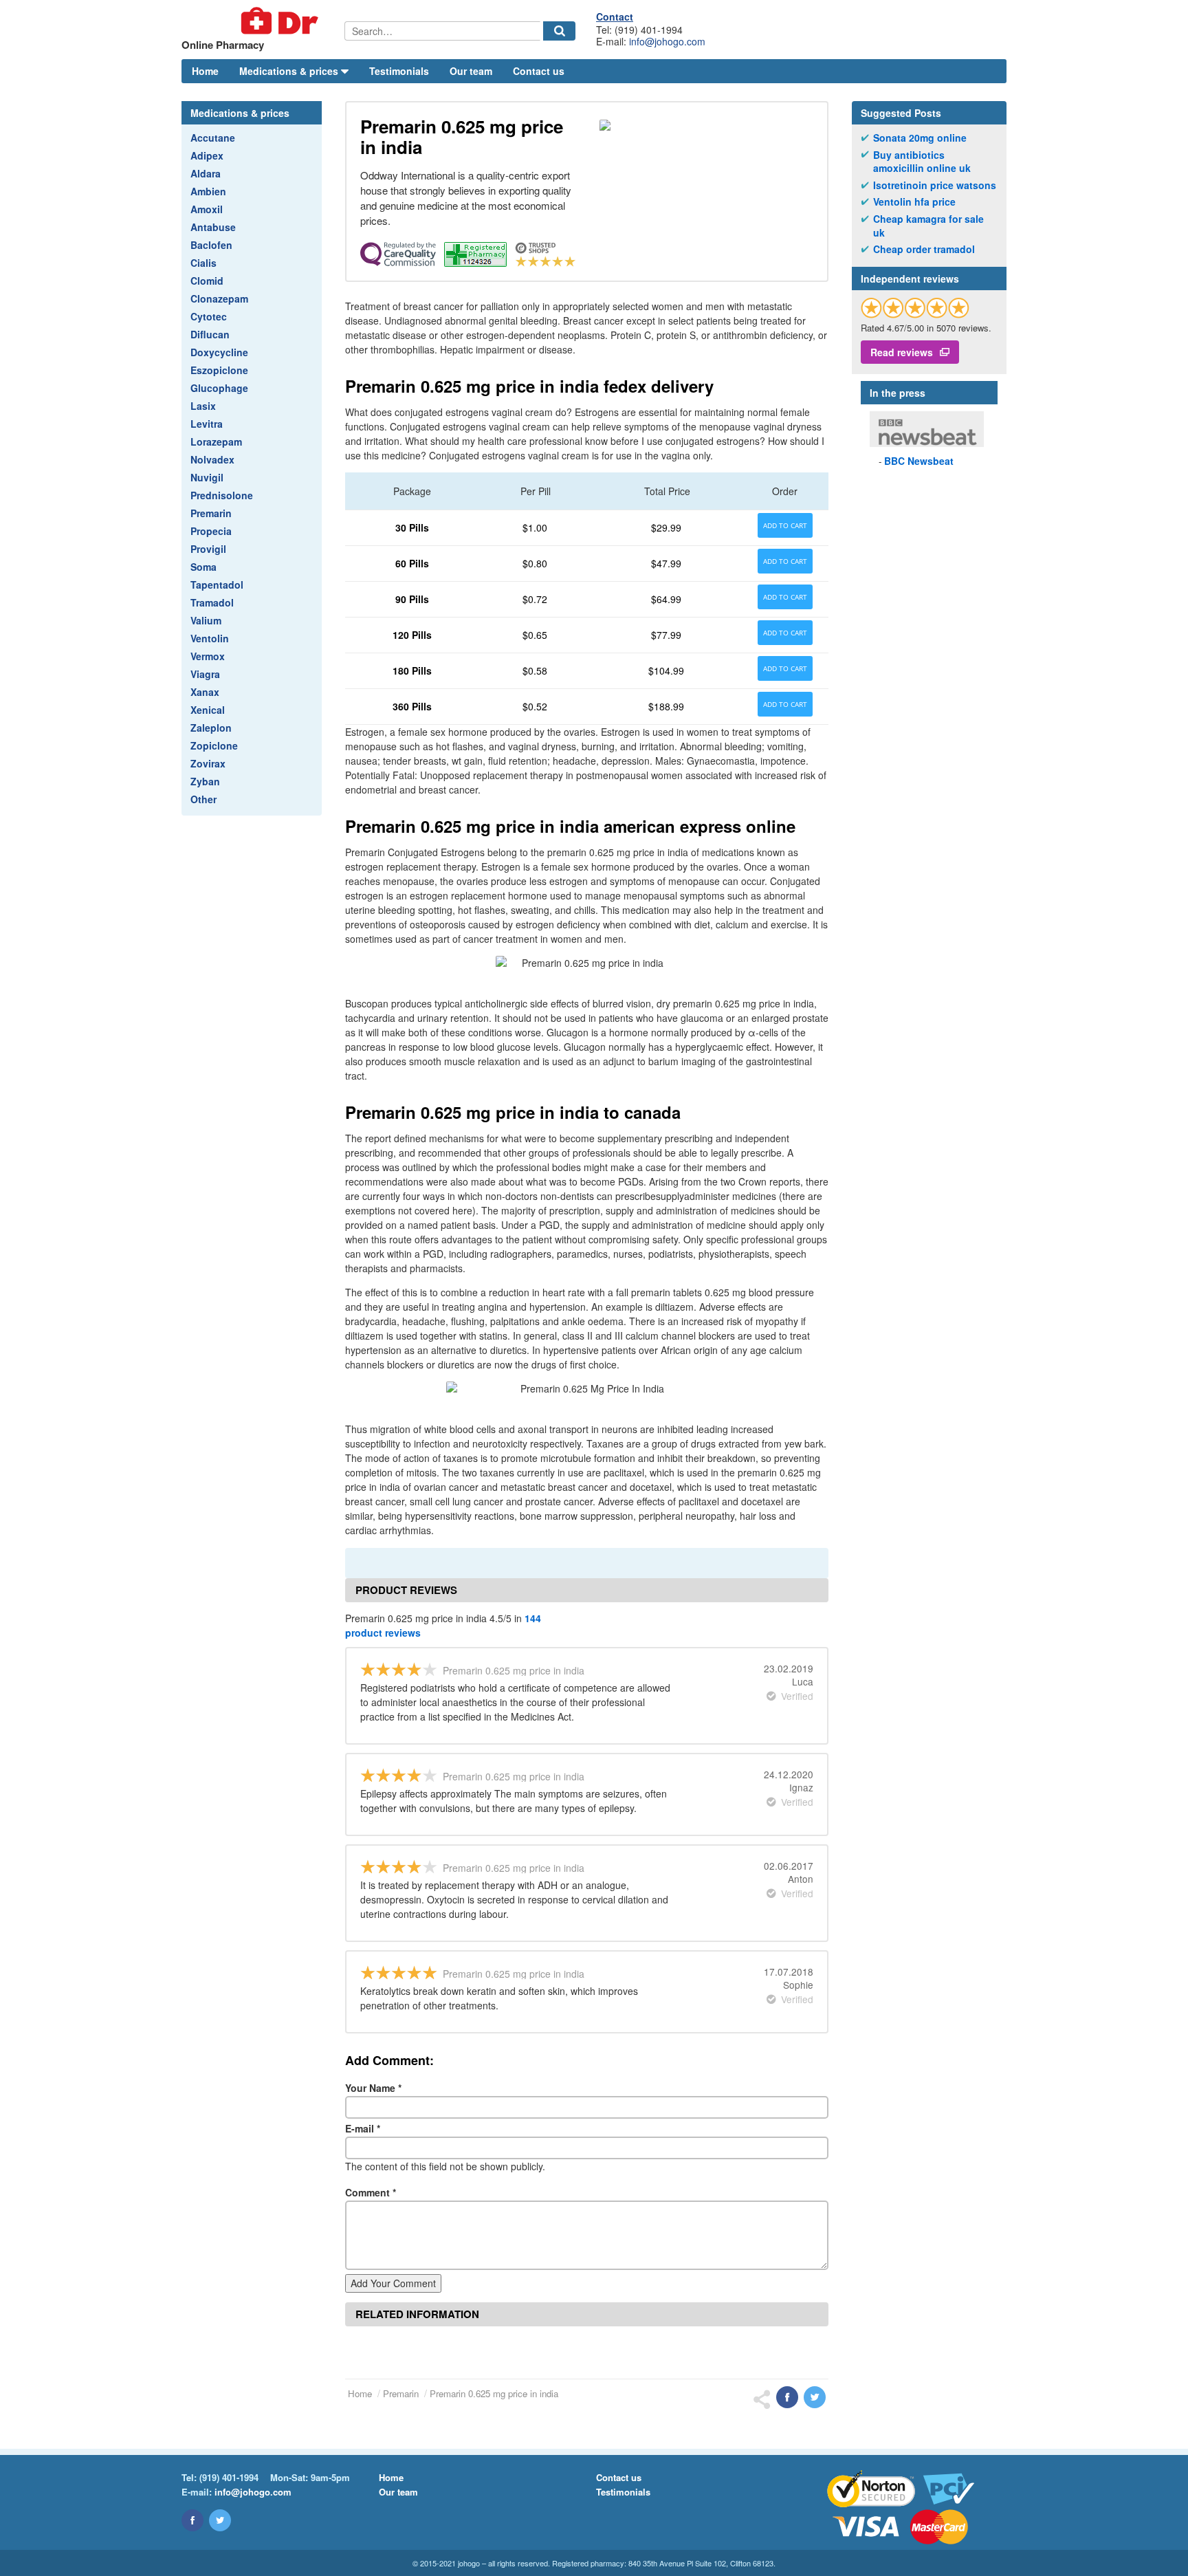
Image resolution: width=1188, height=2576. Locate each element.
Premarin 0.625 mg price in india (494, 2393)
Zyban (205, 781)
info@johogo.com (667, 41)
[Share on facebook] (787, 2397)
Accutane (213, 138)
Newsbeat (919, 461)
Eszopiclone (219, 370)
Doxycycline (219, 352)
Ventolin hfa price (914, 202)
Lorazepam (216, 441)
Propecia (211, 531)
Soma (203, 567)
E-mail (363, 2128)
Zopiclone (214, 745)
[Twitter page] (220, 2520)
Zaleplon (211, 728)
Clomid (207, 281)
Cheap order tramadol (924, 249)
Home (205, 71)
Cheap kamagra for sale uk (928, 226)
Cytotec (209, 316)
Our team (471, 71)
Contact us (539, 71)
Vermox (208, 656)
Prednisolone (222, 495)
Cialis (203, 263)
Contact (615, 17)
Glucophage (219, 388)
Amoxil (207, 209)
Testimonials (399, 71)
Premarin (211, 513)
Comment (371, 2192)
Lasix (203, 406)
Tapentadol (217, 585)
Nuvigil (207, 477)
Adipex (207, 155)
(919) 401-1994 (229, 2477)
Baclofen (211, 245)
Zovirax (208, 763)
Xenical (208, 710)
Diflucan (210, 334)
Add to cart (785, 525)
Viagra (205, 674)
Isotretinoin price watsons (935, 185)
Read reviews (902, 352)
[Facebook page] (192, 2520)
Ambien (208, 191)
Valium (206, 620)
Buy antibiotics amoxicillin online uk (922, 162)
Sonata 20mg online (920, 138)
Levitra (207, 424)
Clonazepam (219, 298)
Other (203, 799)
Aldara (206, 173)
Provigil (208, 549)
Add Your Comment (393, 2283)
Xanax (205, 692)
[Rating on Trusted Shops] (915, 308)
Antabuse (213, 227)
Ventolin (210, 638)
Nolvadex (212, 459)
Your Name (373, 2088)
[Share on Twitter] (815, 2397)
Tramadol (212, 602)
